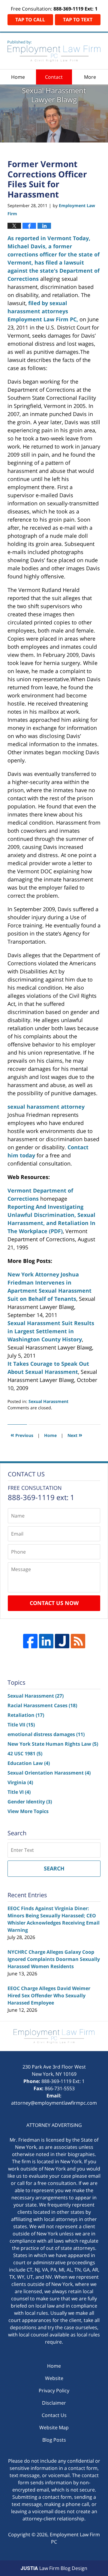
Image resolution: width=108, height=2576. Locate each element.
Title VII (21, 1725)
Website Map (54, 2427)
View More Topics (28, 1811)
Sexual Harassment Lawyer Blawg (54, 51)
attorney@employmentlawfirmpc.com (54, 2103)
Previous (22, 1435)
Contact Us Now (54, 1603)
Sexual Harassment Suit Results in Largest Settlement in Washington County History (51, 1331)
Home (18, 77)
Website (54, 2378)
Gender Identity (30, 1802)
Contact (54, 77)
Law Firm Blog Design (54, 2568)
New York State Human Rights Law (53, 1744)
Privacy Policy (54, 2391)
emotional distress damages (46, 1734)
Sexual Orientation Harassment (49, 1773)
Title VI (19, 1792)
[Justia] (62, 1641)
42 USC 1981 (25, 1754)
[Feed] (78, 1641)
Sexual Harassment (48, 1401)
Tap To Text (78, 20)
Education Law (29, 1763)
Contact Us (54, 2415)
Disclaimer (54, 2403)
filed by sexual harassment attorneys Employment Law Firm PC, (43, 311)
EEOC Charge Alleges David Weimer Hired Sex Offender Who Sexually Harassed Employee (49, 1996)
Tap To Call (30, 20)
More (90, 77)
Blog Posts (54, 2440)
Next (75, 1435)
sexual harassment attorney (46, 1107)
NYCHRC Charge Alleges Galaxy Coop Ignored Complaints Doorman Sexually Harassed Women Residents (54, 1959)
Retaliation (26, 1715)
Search (54, 1868)
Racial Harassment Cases (42, 1705)
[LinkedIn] (46, 1641)
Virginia (20, 1782)
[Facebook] (30, 1641)
